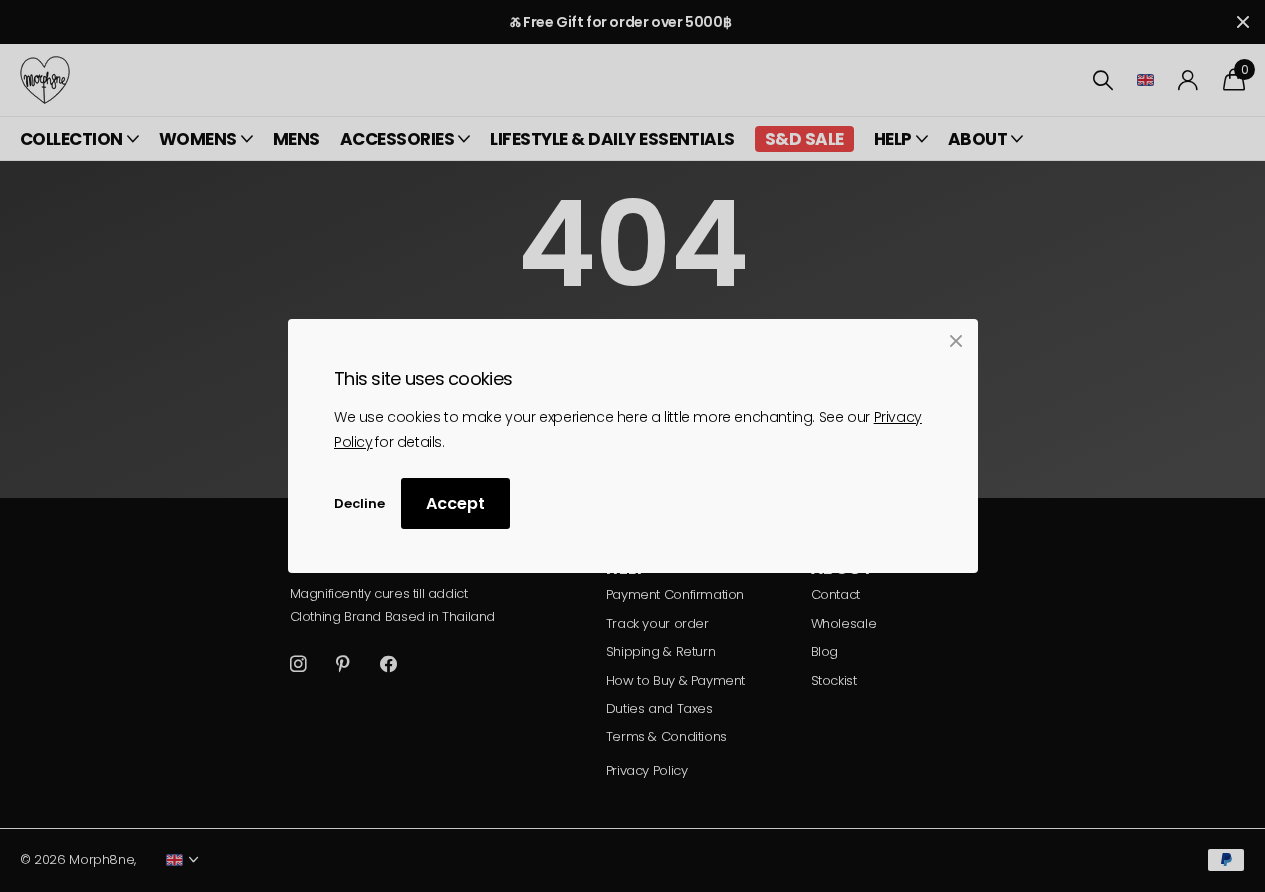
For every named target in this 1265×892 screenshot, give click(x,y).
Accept (455, 504)
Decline (359, 503)
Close (956, 341)
